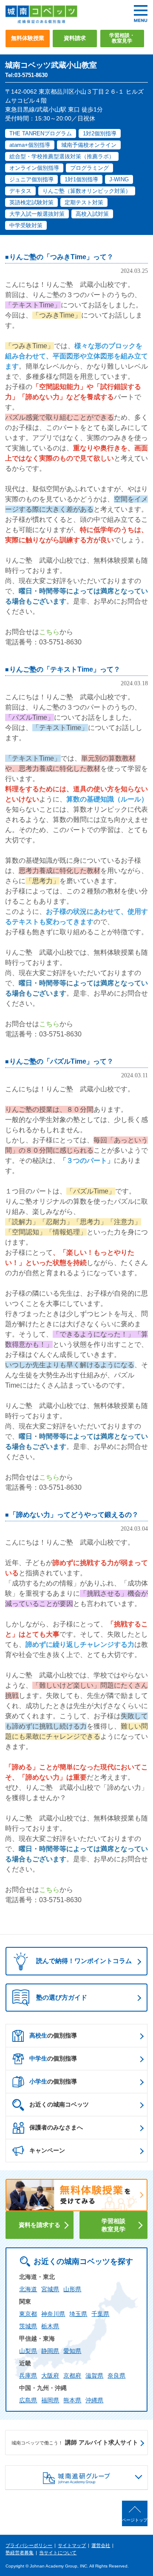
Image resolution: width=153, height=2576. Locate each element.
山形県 (72, 2289)
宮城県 (50, 2289)
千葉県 (100, 2314)
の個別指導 (53, 2035)
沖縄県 (94, 2400)
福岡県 (50, 2400)
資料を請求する (40, 2225)
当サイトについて (58, 2553)
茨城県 (28, 2326)
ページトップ (135, 2520)
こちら (49, 632)
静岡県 (50, 2351)
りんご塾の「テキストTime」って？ (65, 669)
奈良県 (116, 2376)
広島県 (28, 2400)
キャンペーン (47, 2150)
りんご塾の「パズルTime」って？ (61, 1061)
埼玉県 (78, 2314)
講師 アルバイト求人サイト (75, 2442)
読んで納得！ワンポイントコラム (84, 1961)
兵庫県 (28, 2376)
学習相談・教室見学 (122, 38)
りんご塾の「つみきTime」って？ (61, 257)
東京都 (28, 2314)
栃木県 (50, 2326)
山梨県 (28, 2351)
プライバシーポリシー (29, 2545)
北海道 (28, 2289)
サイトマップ (72, 2545)
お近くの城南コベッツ (59, 2104)
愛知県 (72, 2351)
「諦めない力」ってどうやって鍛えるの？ (74, 1515)
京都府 (72, 2376)
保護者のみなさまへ (56, 2127)
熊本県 (72, 2400)
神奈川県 (53, 2314)
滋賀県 (94, 2376)
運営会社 (101, 2545)
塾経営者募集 (20, 2553)
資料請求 (75, 38)
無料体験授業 (28, 38)
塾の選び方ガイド (62, 1997)
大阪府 (50, 2376)
